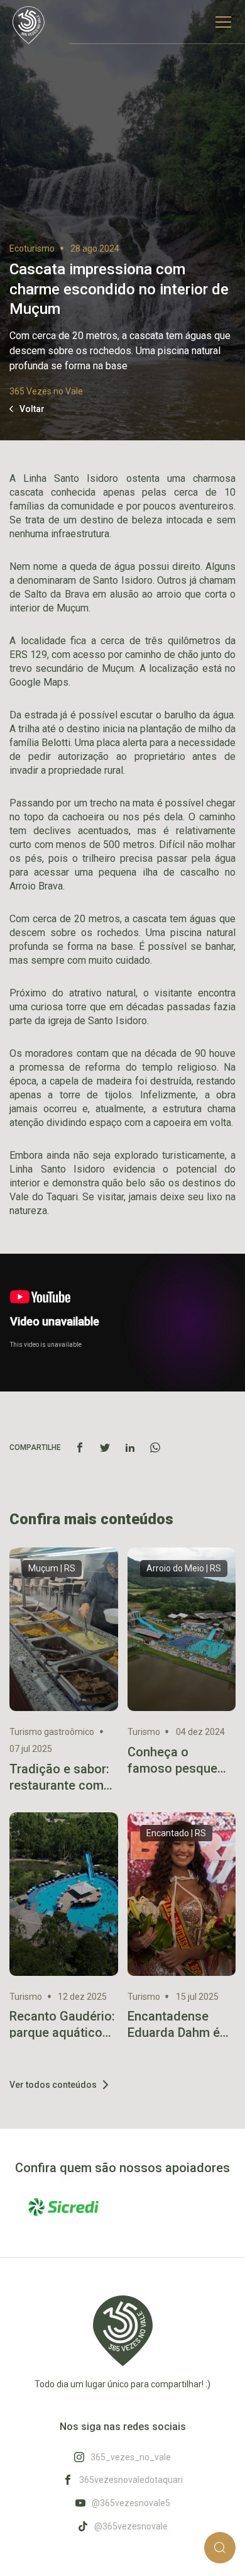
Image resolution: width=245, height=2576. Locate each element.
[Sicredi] (64, 2207)
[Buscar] (220, 2548)
